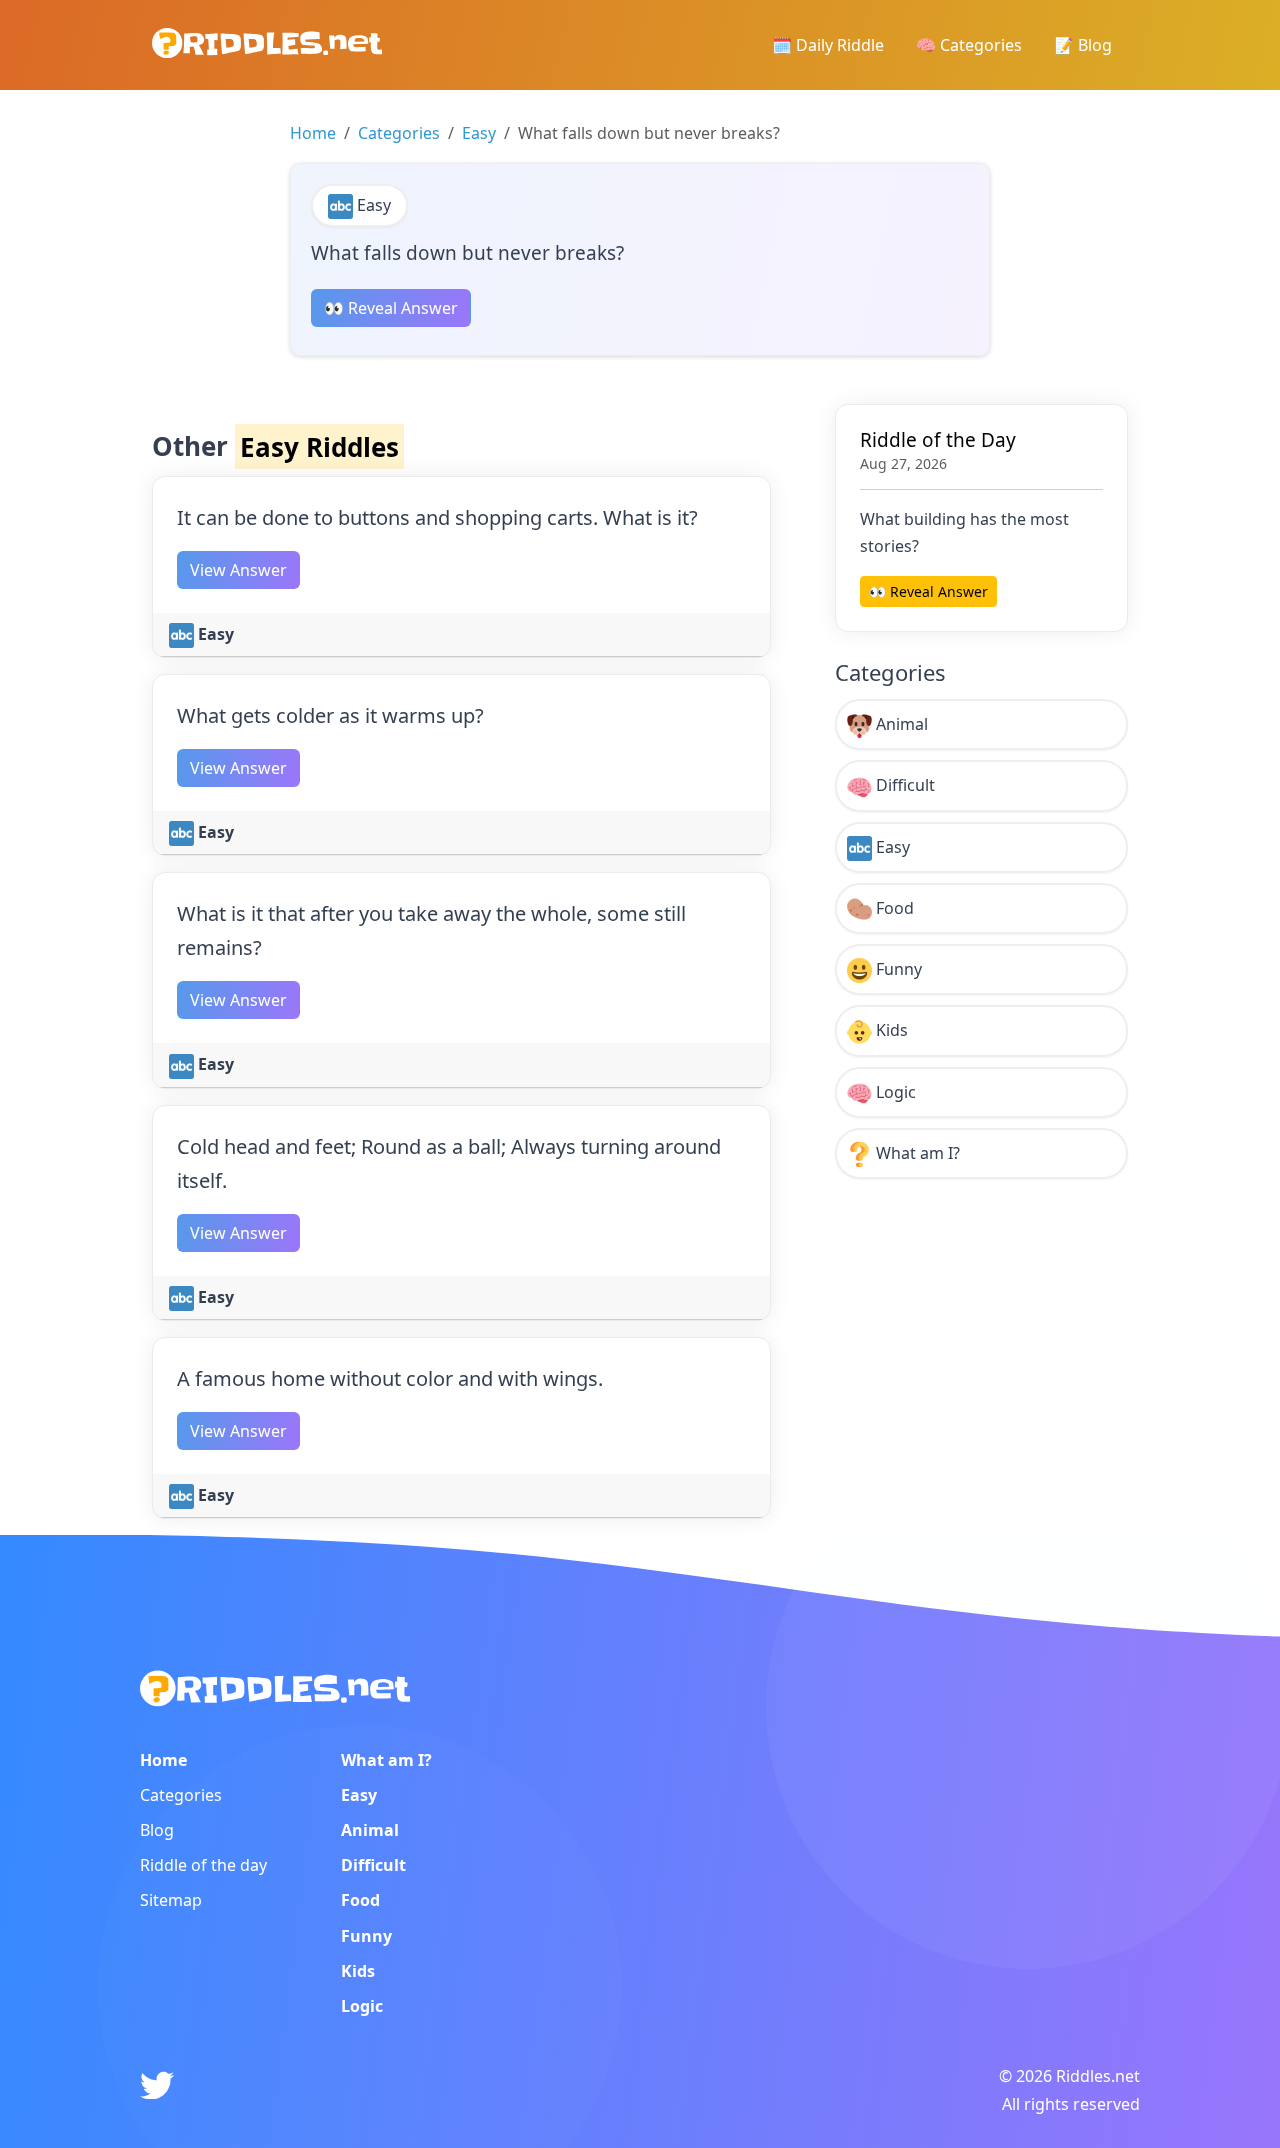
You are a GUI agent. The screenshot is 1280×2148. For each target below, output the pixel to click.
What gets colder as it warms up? (330, 715)
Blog (157, 1830)
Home (313, 133)
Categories (399, 133)
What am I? (916, 1153)
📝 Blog (1083, 45)
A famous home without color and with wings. (390, 1378)
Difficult (903, 785)
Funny (897, 969)
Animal (900, 724)
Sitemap (171, 1900)
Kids (890, 1030)
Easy (479, 133)
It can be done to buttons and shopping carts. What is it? (437, 517)
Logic (894, 1092)
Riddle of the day (203, 1865)
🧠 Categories (969, 45)
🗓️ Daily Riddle (828, 45)
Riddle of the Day (938, 440)
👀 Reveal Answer (391, 308)
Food (893, 908)
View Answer (238, 570)
